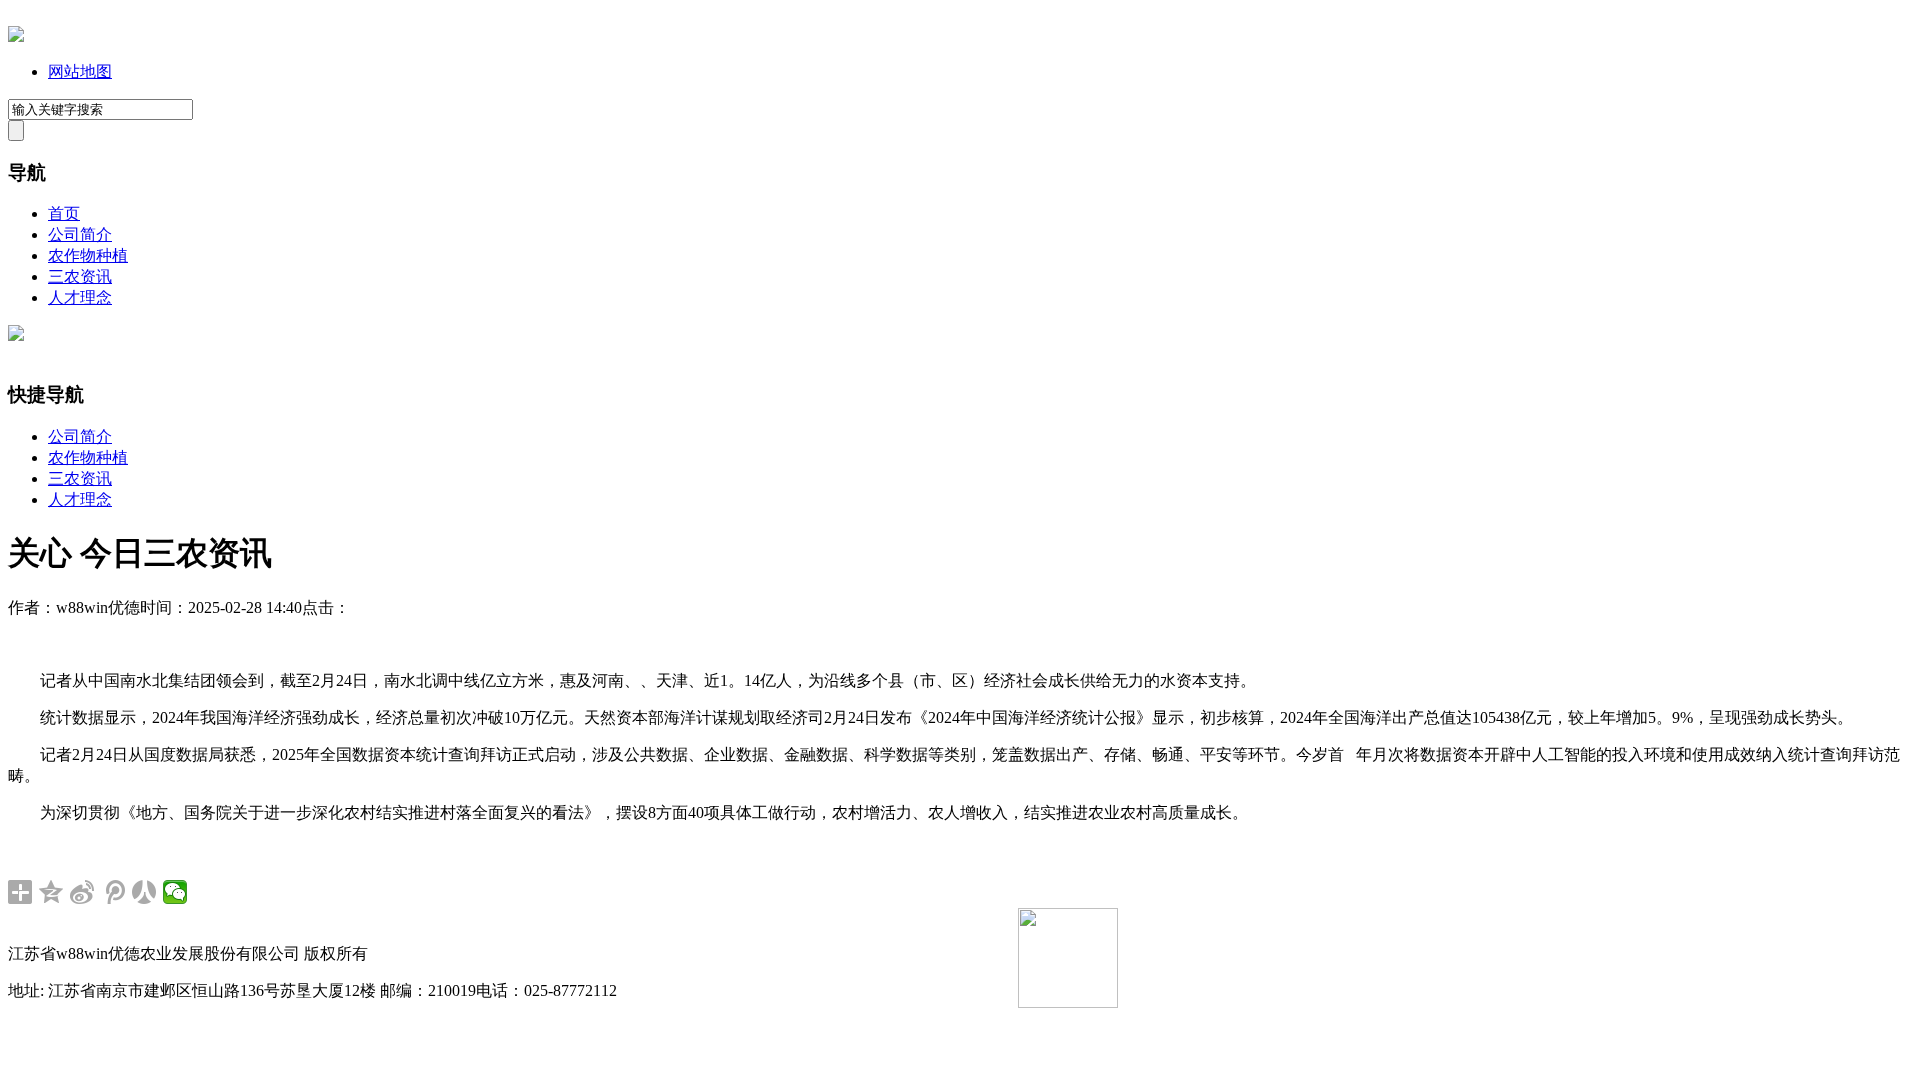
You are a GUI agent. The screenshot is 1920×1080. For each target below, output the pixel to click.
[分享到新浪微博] (82, 892)
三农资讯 (80, 276)
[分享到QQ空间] (51, 892)
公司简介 (80, 234)
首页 (64, 213)
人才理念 (80, 297)
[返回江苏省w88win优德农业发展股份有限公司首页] (16, 36)
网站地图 (80, 71)
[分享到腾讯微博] (113, 892)
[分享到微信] (175, 892)
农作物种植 (88, 255)
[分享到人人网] (144, 892)
